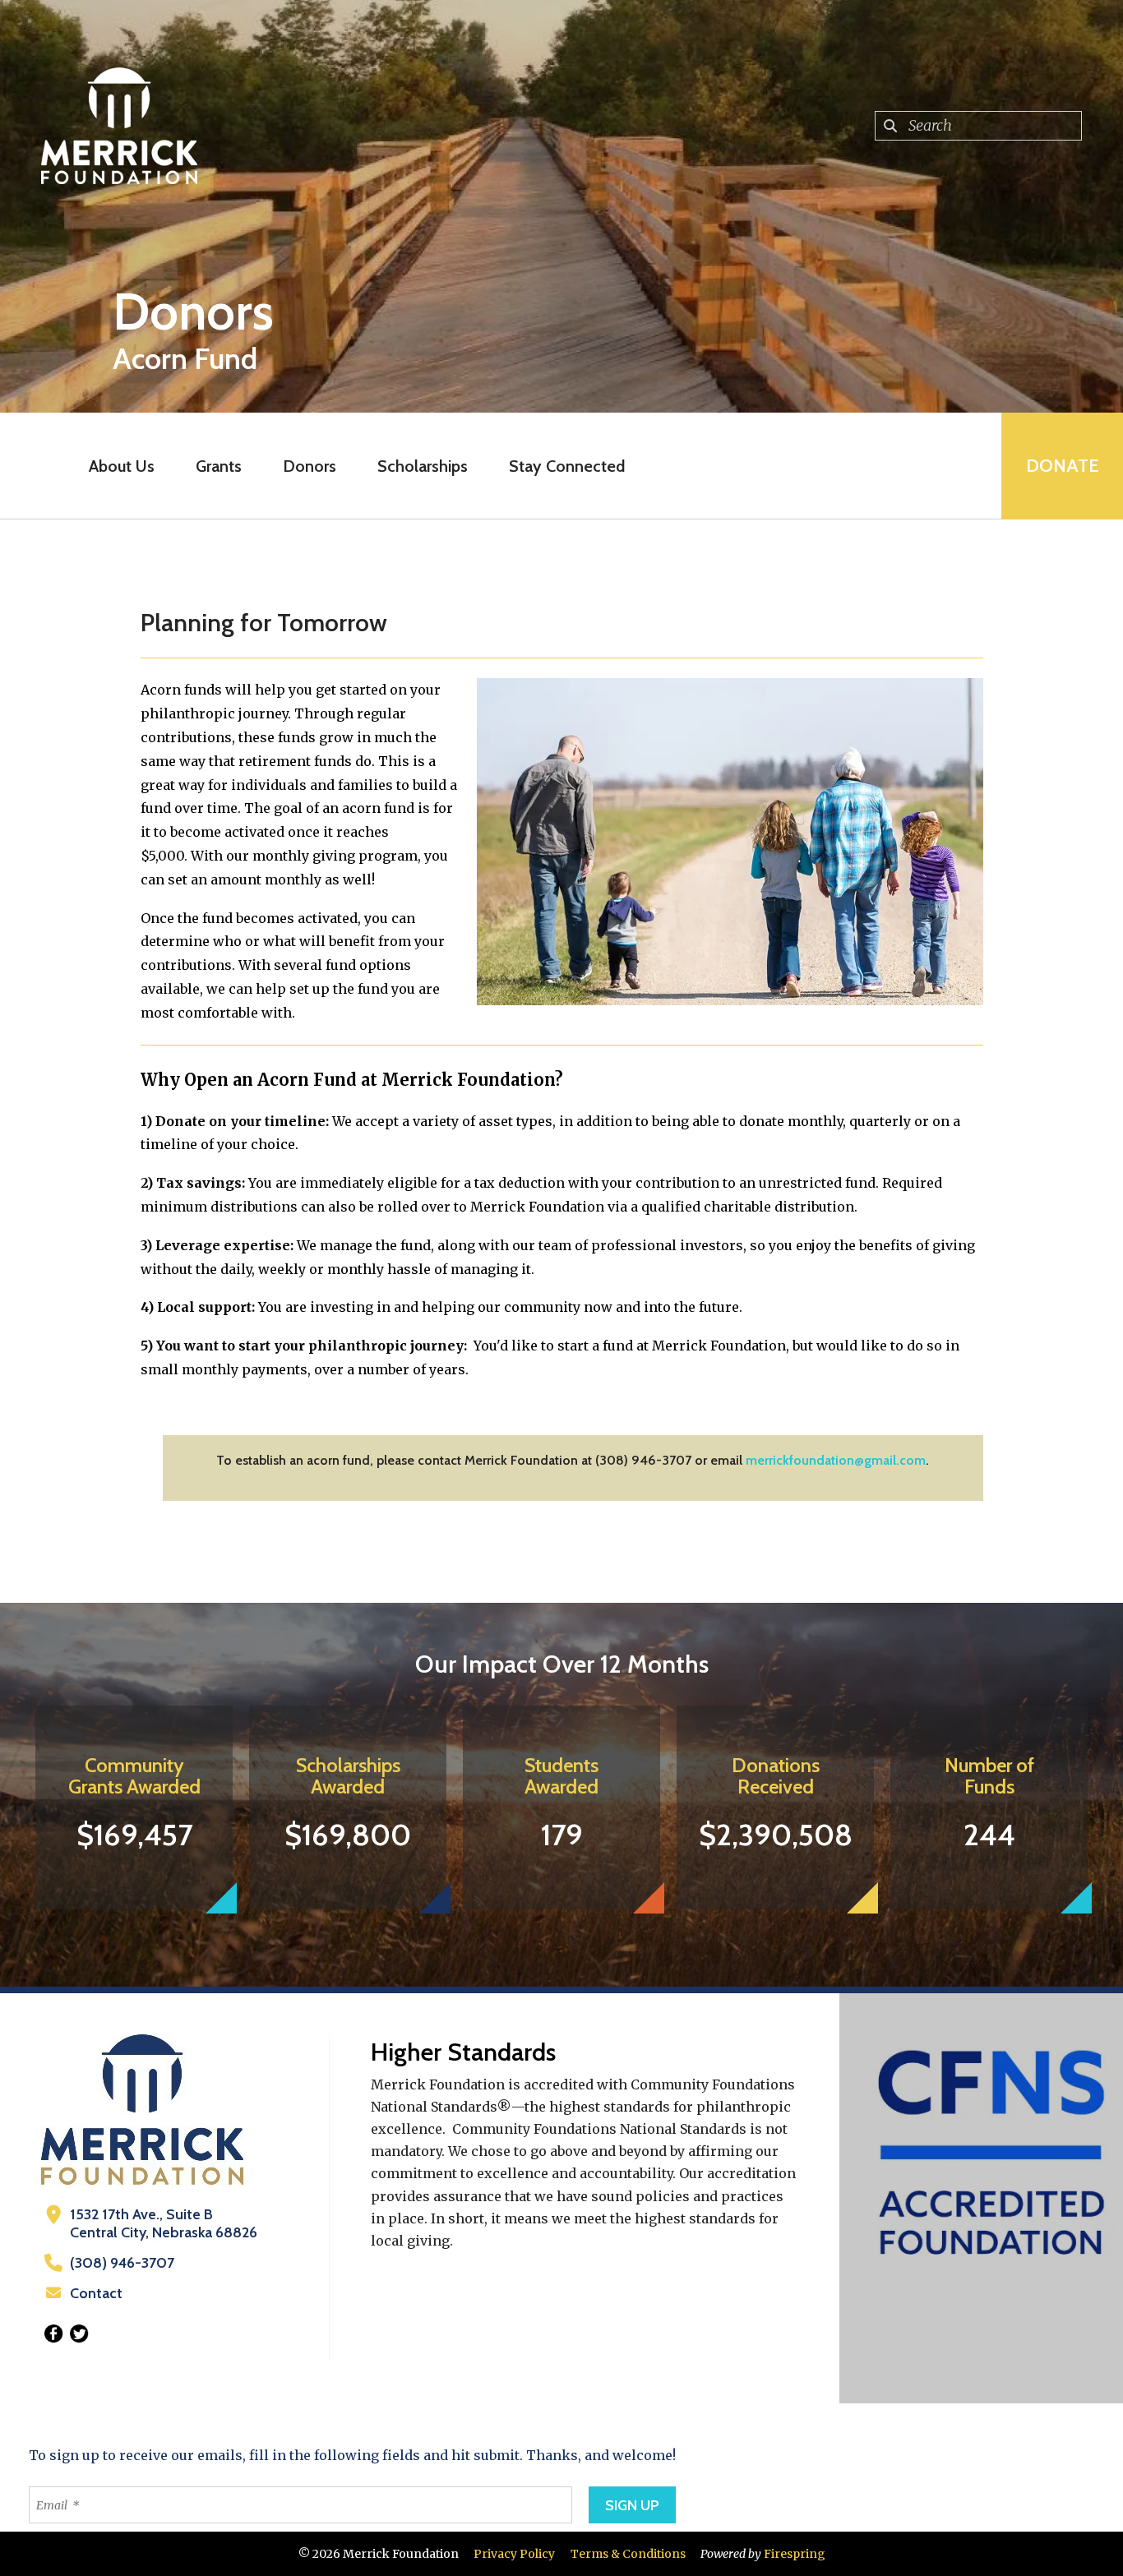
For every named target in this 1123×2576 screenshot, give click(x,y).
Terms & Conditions (628, 2554)
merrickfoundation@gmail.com (836, 1460)
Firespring (795, 2554)
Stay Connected (567, 466)
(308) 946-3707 (122, 2263)
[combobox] (978, 126)
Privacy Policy (514, 2554)
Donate (1062, 466)
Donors (310, 466)
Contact (96, 2293)
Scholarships (423, 466)
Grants (219, 466)
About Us (122, 466)
